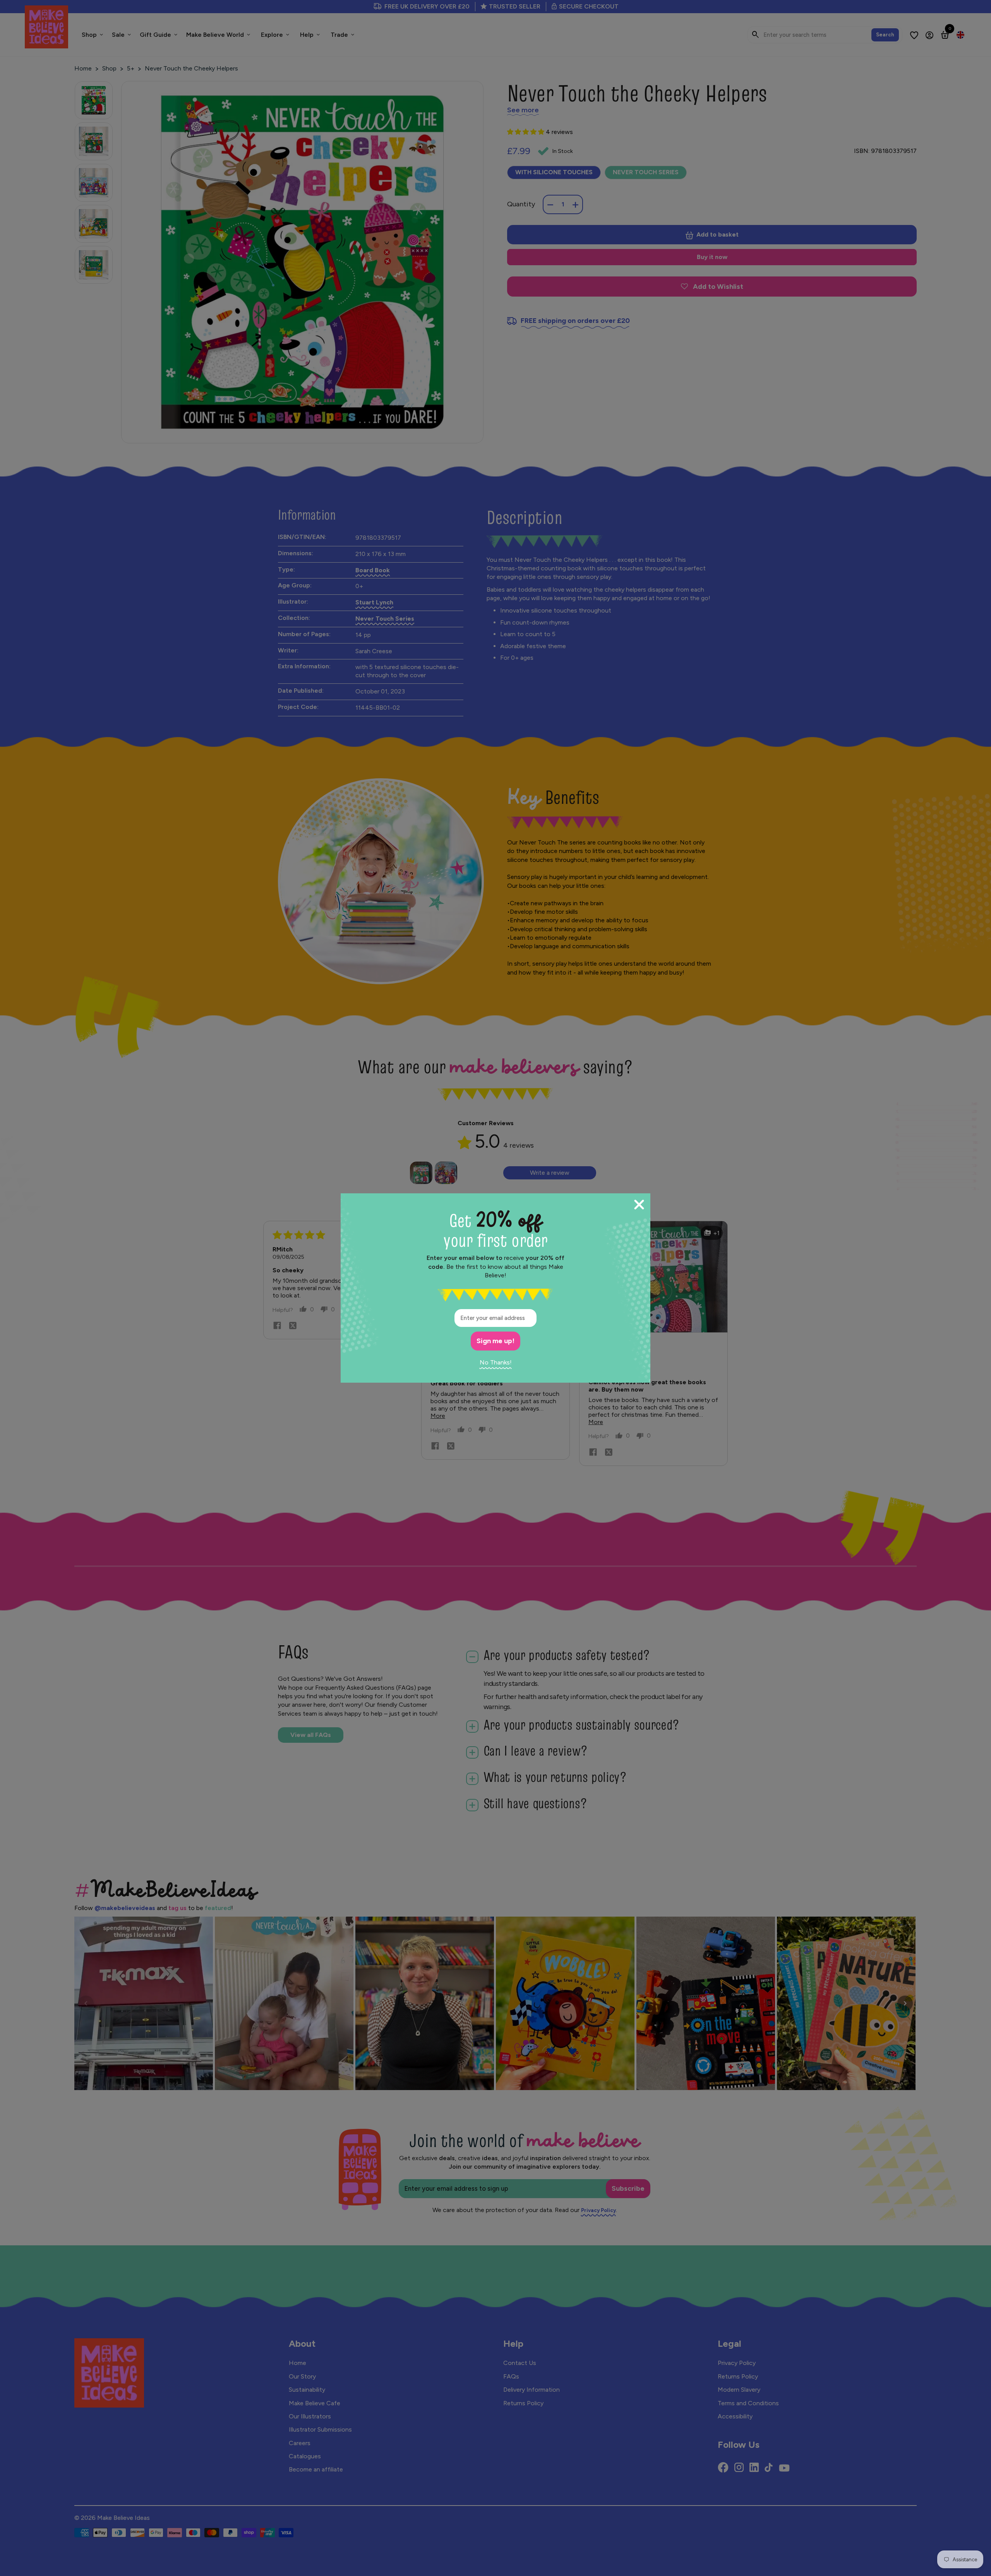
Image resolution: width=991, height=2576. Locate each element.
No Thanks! (496, 1362)
